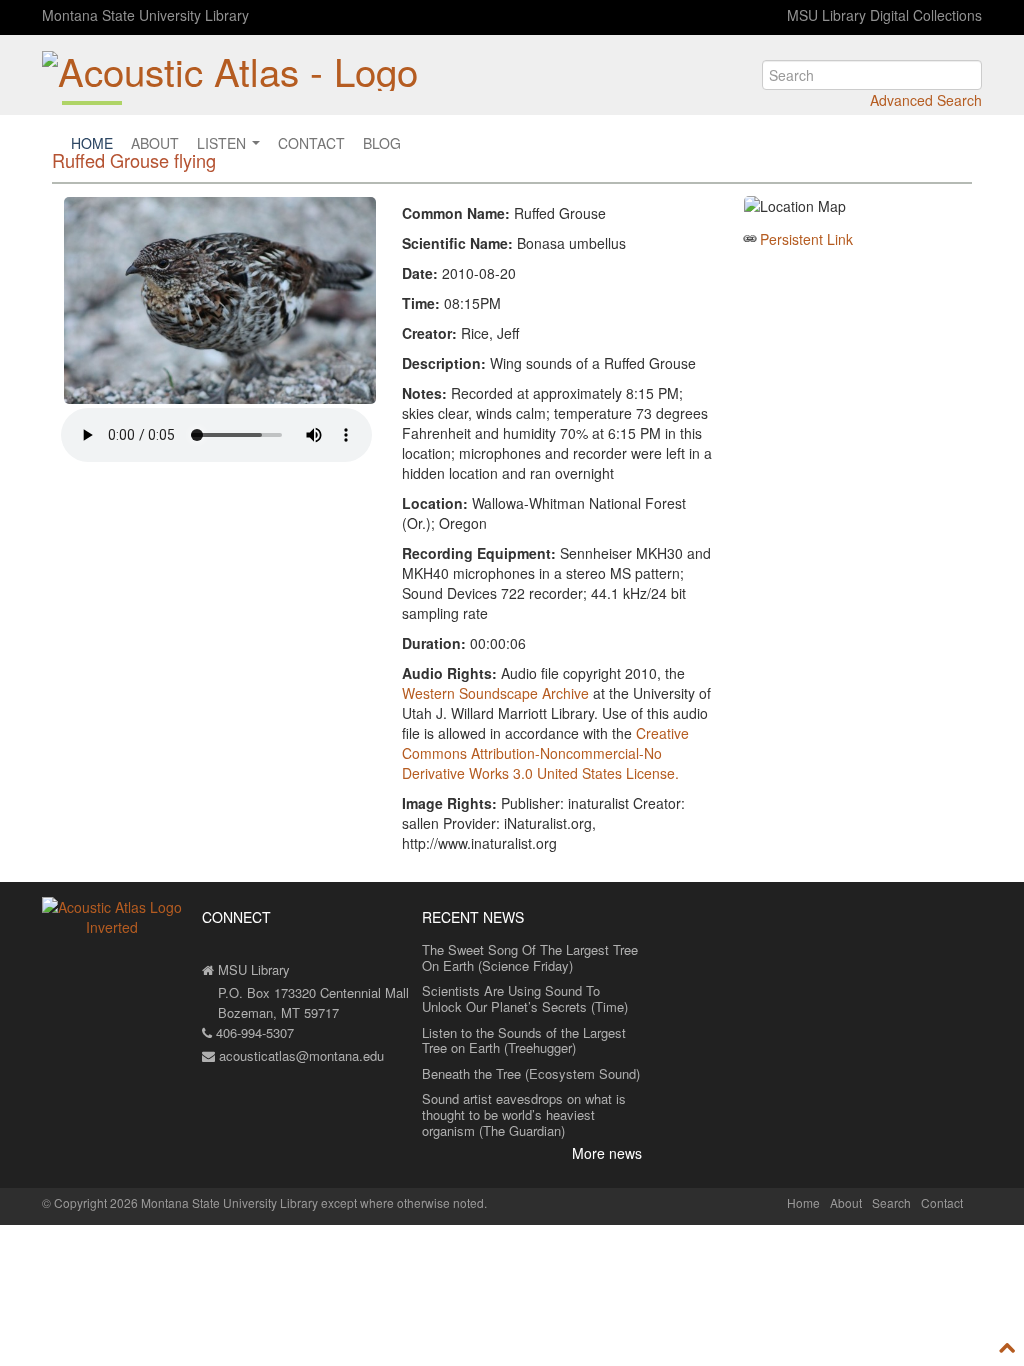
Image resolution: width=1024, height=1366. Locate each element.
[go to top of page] (1007, 1347)
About (155, 143)
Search (891, 1202)
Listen (223, 143)
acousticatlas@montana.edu (299, 1055)
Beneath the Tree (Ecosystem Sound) (531, 1073)
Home (92, 143)
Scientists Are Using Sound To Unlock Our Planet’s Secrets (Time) (525, 998)
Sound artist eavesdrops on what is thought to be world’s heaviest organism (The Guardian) (524, 1114)
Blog (382, 143)
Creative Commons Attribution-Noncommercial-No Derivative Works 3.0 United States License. (545, 753)
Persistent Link (806, 239)
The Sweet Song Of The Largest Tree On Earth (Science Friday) (530, 957)
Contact (311, 143)
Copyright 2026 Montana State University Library (186, 1202)
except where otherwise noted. (404, 1202)
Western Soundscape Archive (495, 693)
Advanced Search (926, 100)
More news (607, 1153)
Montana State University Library (145, 15)
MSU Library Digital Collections (884, 15)
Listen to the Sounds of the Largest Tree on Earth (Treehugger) (524, 1040)
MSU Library (252, 969)
